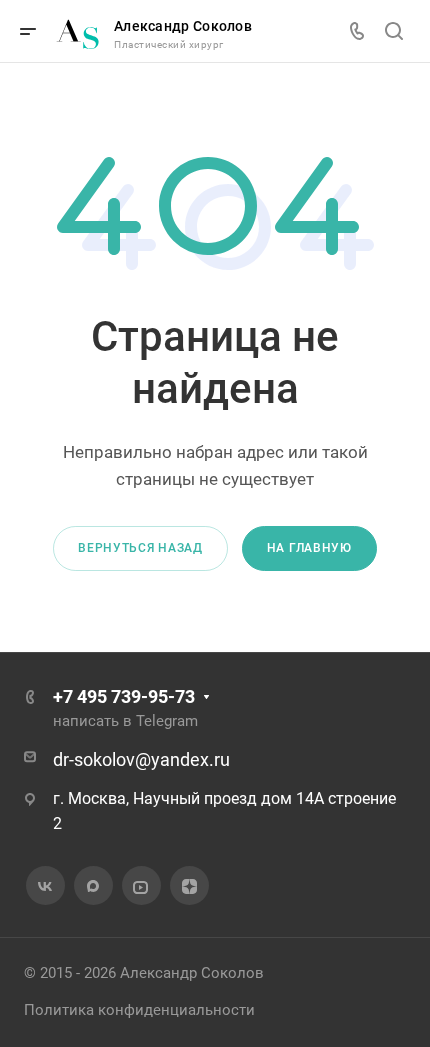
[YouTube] (141, 886)
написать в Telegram (125, 721)
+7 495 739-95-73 (124, 696)
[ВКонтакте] (45, 886)
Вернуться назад (140, 548)
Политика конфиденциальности (139, 1010)
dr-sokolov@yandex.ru (141, 759)
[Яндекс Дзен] (189, 886)
